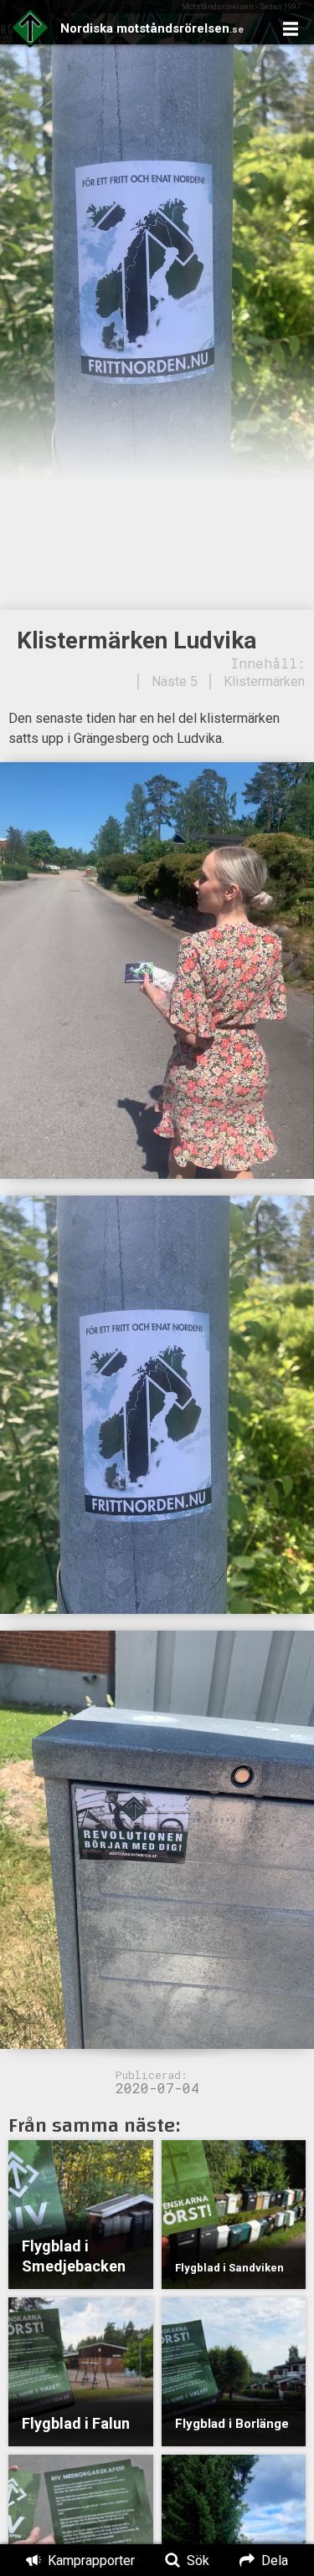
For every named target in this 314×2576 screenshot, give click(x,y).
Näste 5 (175, 681)
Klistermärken (264, 681)
